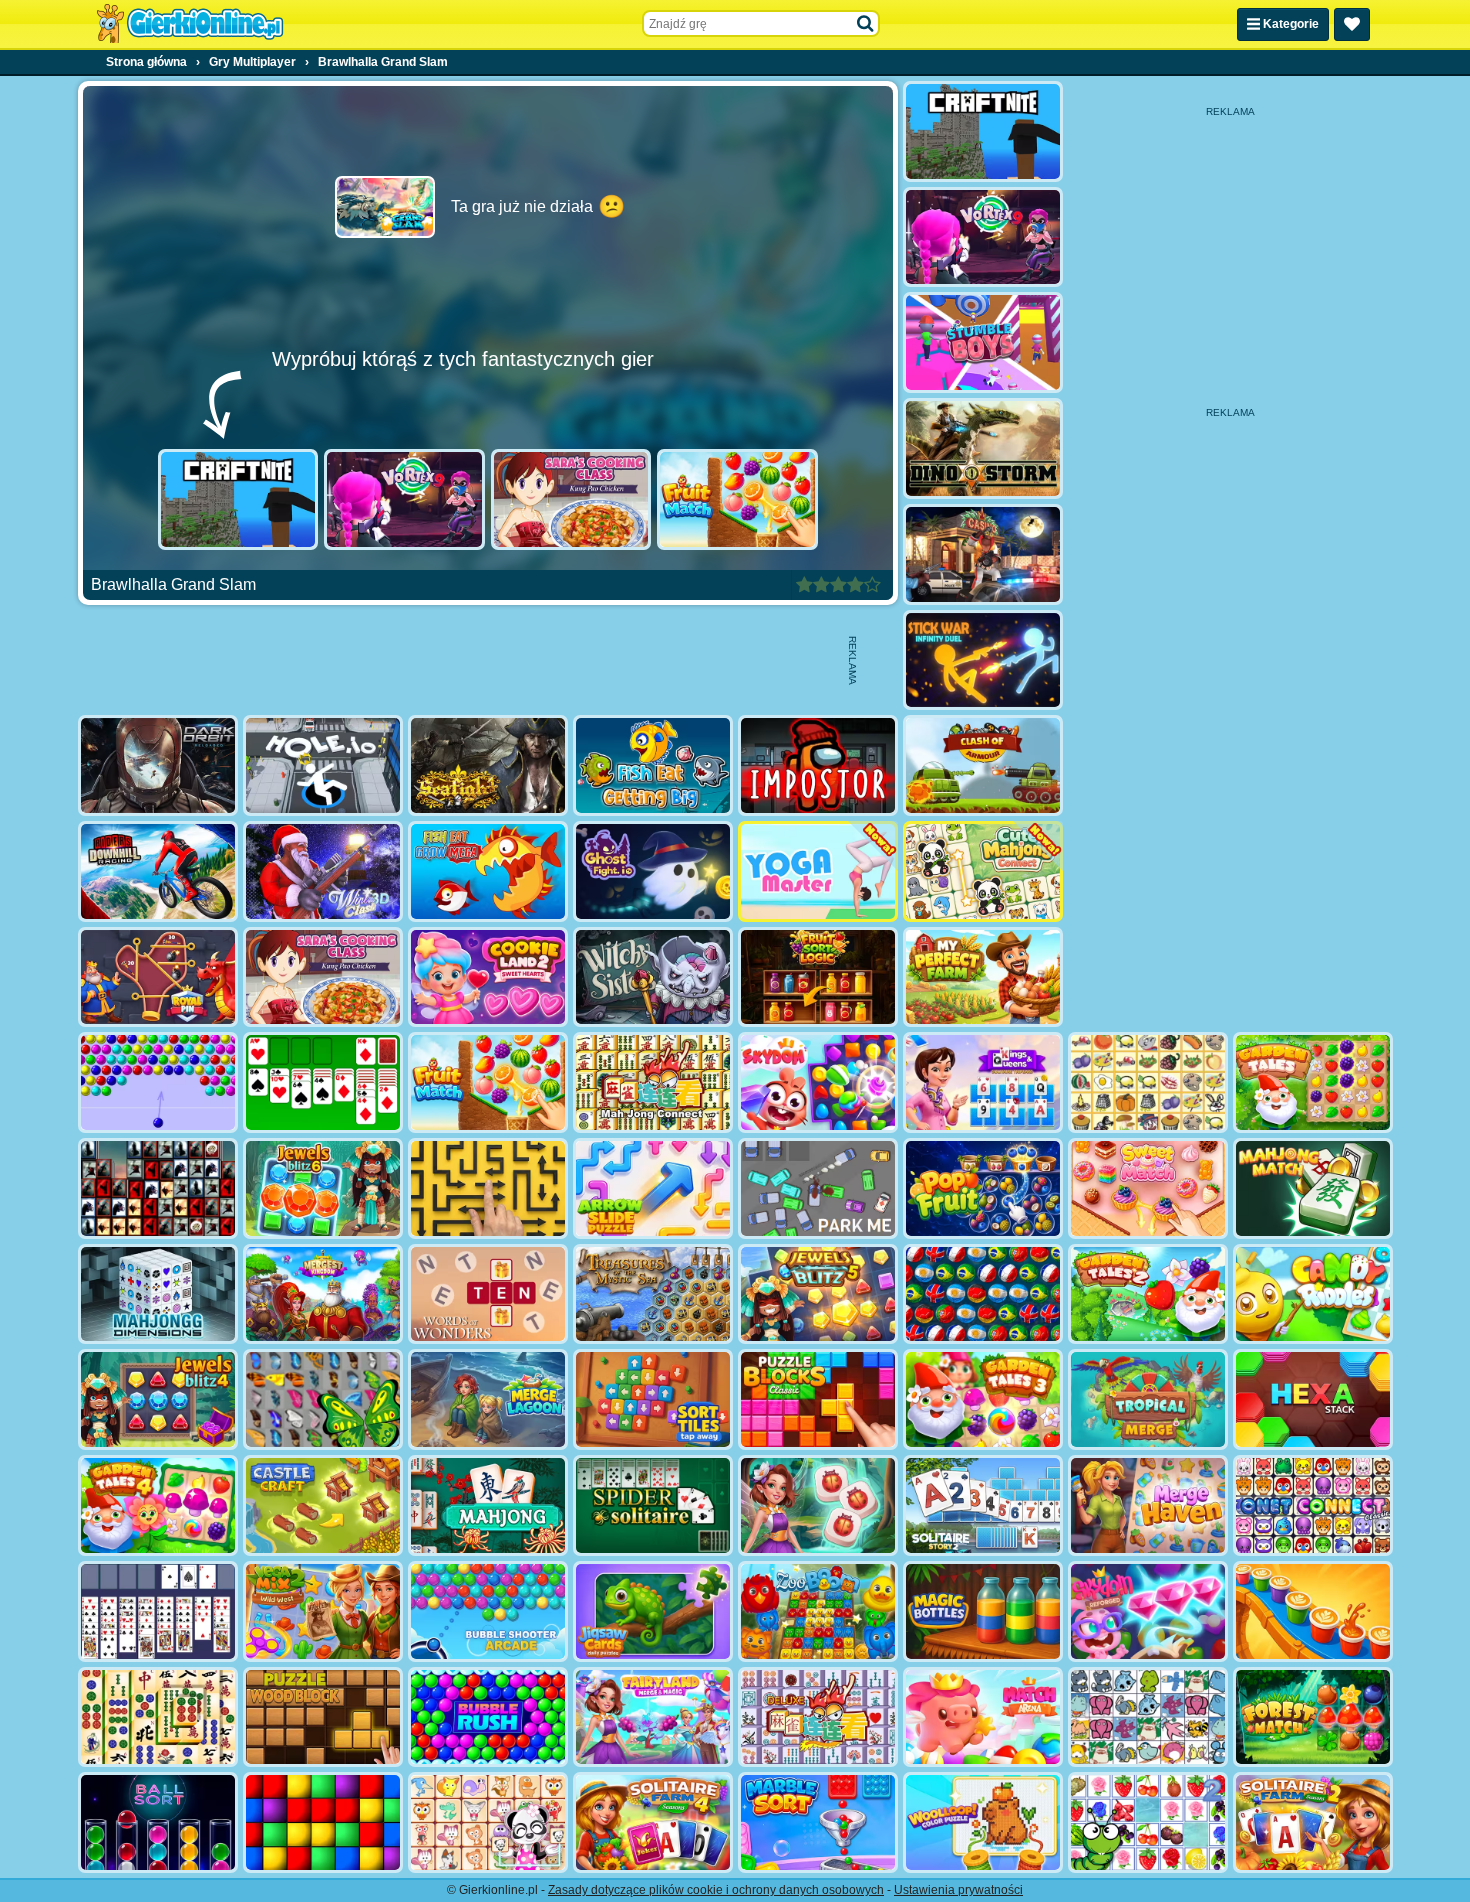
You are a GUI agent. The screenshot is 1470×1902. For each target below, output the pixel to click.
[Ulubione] (1352, 24)
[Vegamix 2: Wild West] (323, 1611)
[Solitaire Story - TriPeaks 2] (983, 1505)
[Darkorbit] (158, 765)
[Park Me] (818, 1188)
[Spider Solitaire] (653, 1505)
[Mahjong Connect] (653, 1082)
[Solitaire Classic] (323, 1082)
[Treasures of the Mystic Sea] (653, 1294)
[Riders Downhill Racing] (158, 871)
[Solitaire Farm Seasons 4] (653, 1822)
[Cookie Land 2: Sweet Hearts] (488, 977)
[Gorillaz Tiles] (158, 1188)
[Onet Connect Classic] (1313, 1505)
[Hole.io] (323, 765)
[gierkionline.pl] (190, 24)
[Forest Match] (1313, 1717)
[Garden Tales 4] (158, 1505)
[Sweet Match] (1148, 1188)
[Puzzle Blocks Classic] (818, 1399)
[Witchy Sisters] (653, 977)
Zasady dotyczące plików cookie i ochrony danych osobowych (716, 1890)
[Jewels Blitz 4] (158, 1399)
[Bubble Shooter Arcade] (488, 1611)
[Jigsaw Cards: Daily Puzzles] (653, 1611)
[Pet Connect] (1148, 1717)
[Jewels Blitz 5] (818, 1294)
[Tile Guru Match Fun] (818, 1505)
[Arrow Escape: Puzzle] (488, 1188)
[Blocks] (323, 1822)
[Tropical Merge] (1148, 1399)
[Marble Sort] (818, 1822)
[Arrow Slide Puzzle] (653, 1188)
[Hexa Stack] (1313, 1399)
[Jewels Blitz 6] (323, 1188)
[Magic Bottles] (983, 1611)
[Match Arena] (983, 1717)
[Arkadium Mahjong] (488, 1505)
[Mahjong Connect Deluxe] (818, 1717)
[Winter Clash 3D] (323, 871)
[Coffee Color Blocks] (1313, 1611)
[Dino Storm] (983, 448)
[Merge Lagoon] (488, 1399)
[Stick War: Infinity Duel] (983, 660)
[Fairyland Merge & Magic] (653, 1717)
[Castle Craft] (323, 1505)
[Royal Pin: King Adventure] (158, 977)
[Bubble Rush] (488, 1717)
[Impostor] (818, 765)
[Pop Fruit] (983, 1188)
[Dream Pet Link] (488, 1822)
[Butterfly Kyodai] (323, 1399)
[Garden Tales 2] (1148, 1294)
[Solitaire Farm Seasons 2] (1313, 1822)
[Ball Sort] (158, 1822)
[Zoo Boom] (818, 1611)
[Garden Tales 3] (983, 1399)
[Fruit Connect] (1148, 1822)
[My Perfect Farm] (983, 977)
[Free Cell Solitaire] (158, 1611)
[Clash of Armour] (983, 765)
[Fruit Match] (737, 499)
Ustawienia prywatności (958, 1890)
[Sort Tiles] (653, 1399)
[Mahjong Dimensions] (158, 1294)
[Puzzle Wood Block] (323, 1717)
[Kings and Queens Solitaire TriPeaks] (983, 1082)
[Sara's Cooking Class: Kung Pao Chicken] (571, 499)
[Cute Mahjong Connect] (983, 871)
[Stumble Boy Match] (983, 342)
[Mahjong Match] (1313, 1188)
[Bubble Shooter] (158, 1082)
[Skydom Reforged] (1148, 1611)
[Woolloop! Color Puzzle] (983, 1822)
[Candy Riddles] (1313, 1294)
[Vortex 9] (404, 499)
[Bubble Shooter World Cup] (983, 1294)
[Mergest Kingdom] (323, 1294)
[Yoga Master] (818, 871)
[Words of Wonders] (488, 1294)
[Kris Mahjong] (1148, 1082)
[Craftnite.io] (238, 499)
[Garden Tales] (1313, 1082)
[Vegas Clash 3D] (983, 554)
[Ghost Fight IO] (653, 871)
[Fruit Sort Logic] (818, 977)
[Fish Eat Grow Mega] (488, 871)
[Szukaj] (866, 24)
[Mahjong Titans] (158, 1717)
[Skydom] (818, 1082)
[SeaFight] (488, 765)
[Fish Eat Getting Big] (653, 765)
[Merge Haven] (1148, 1505)
